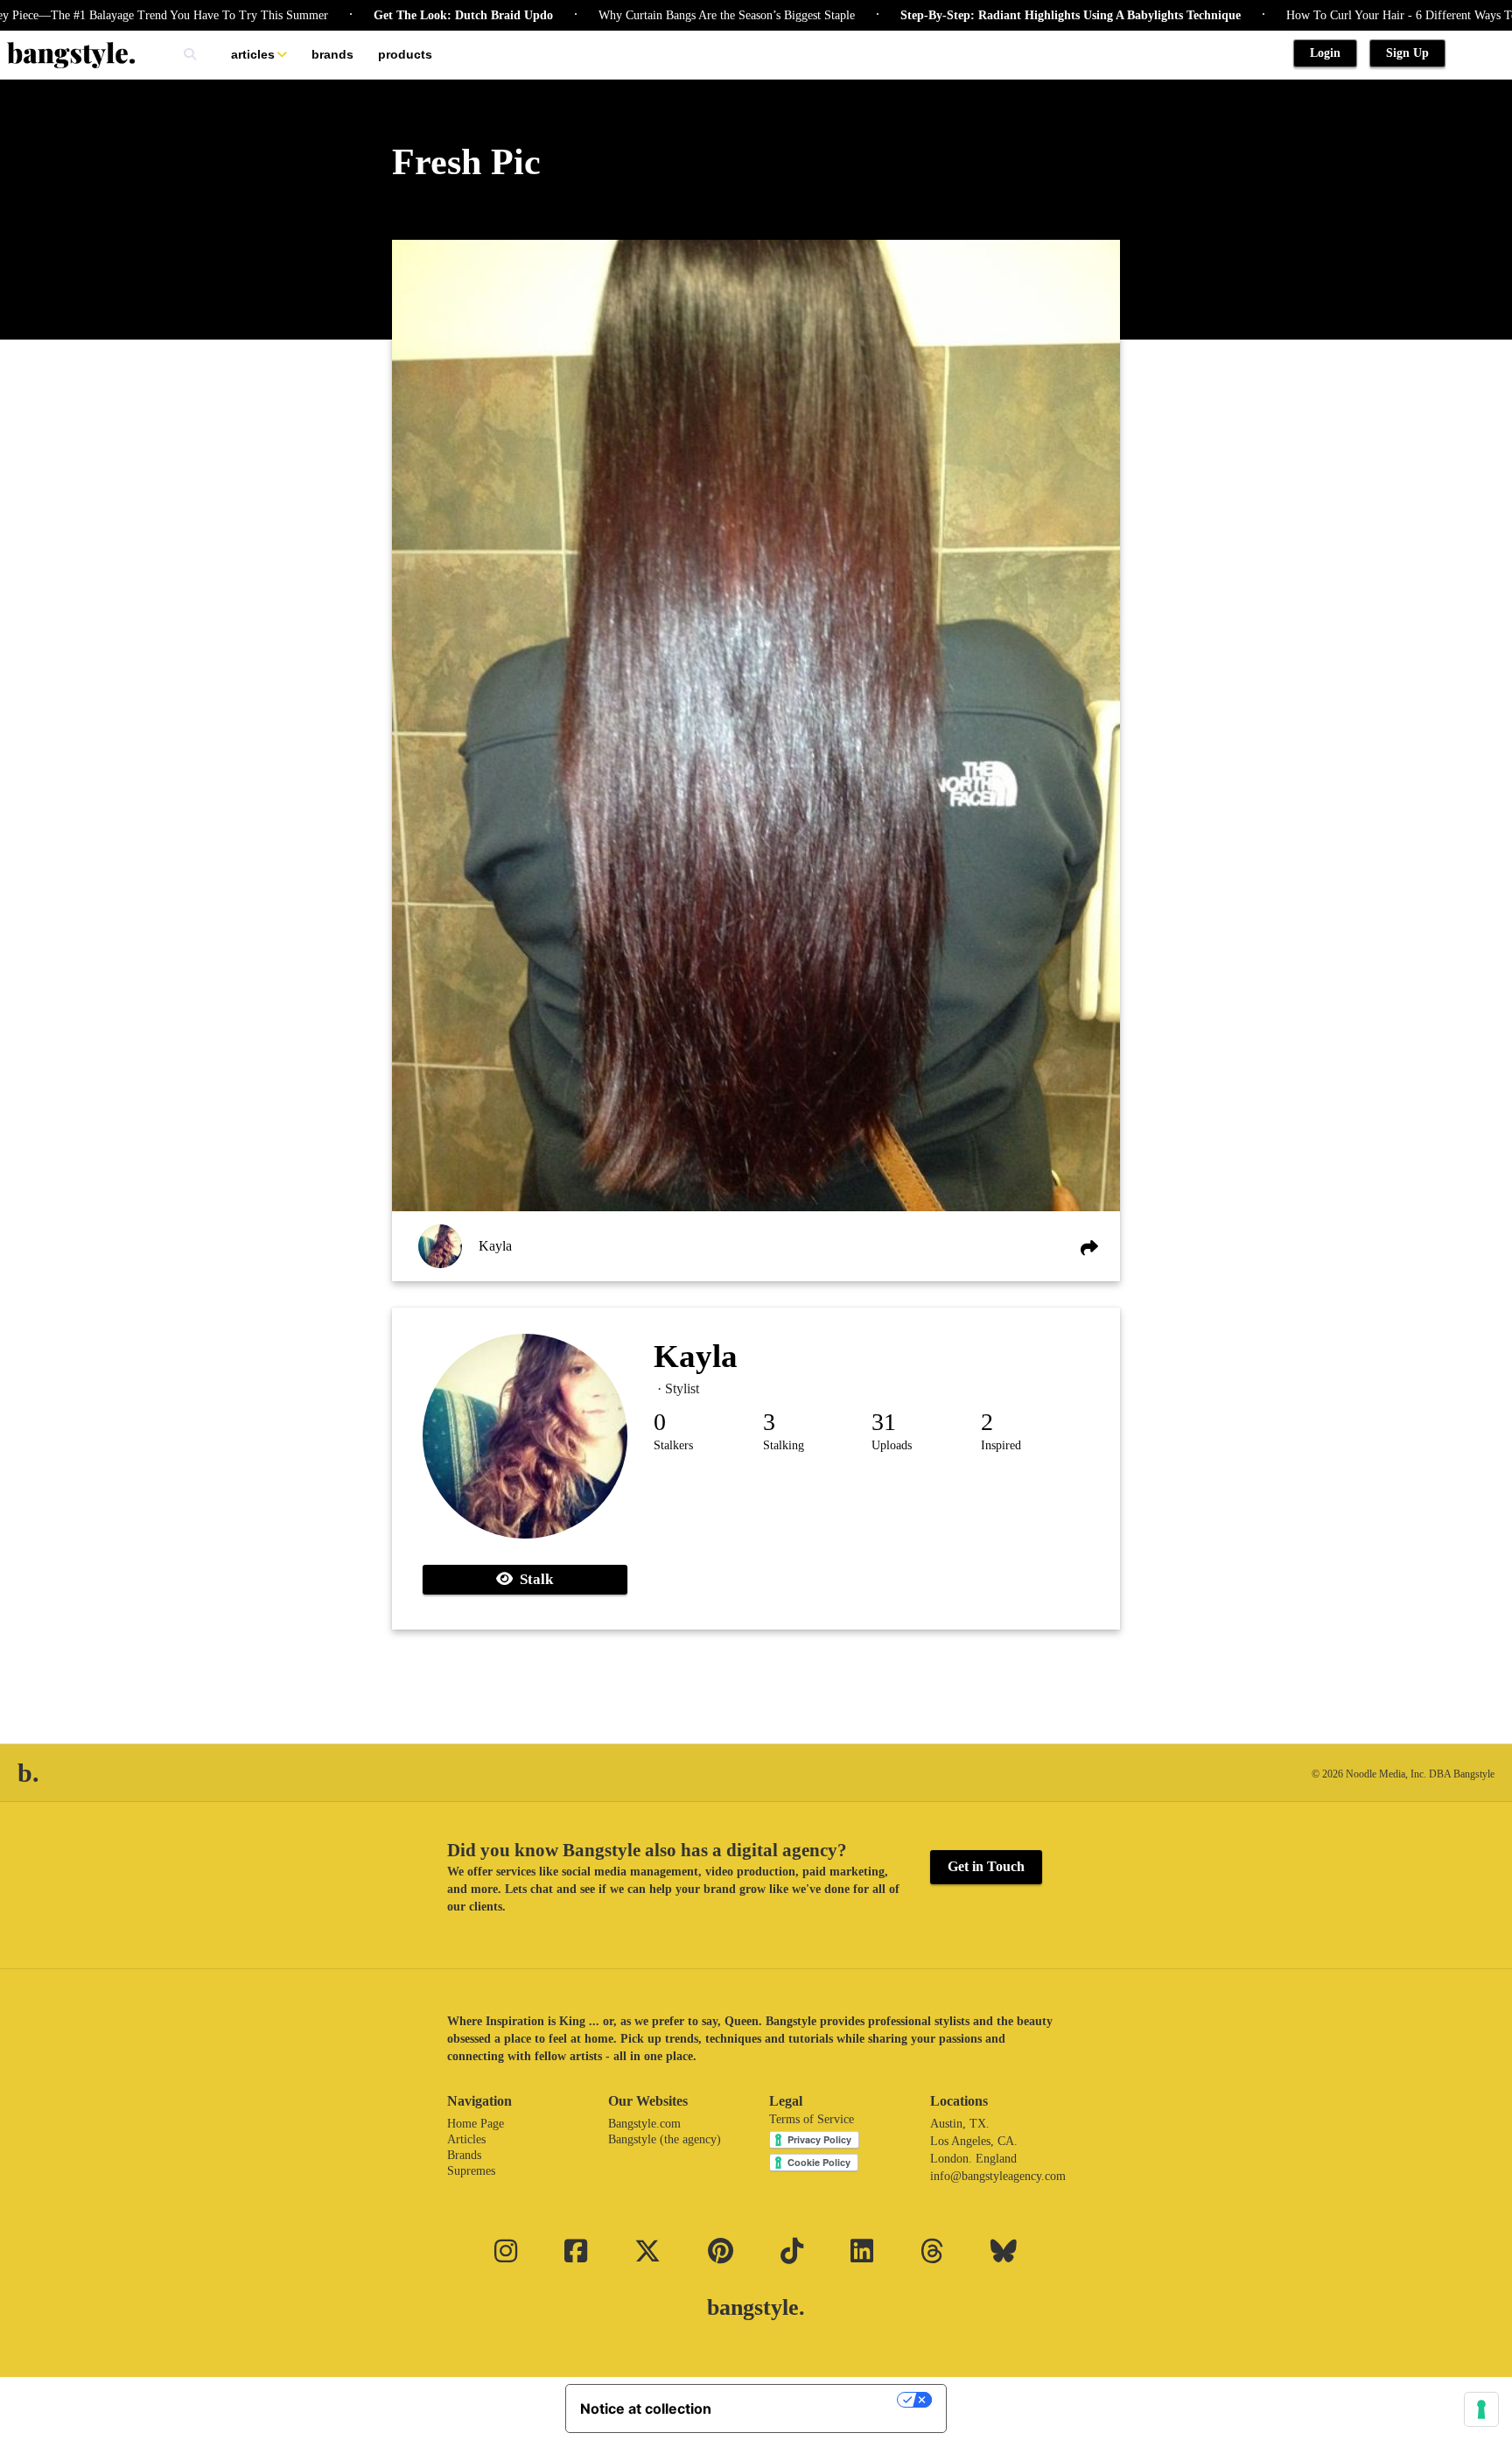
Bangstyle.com (644, 2124)
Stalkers (673, 1445)
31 (884, 1422)
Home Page (476, 2124)
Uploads (892, 1445)
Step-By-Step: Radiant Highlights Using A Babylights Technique (996, 15)
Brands (332, 54)
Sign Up (1407, 53)
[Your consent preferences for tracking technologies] (1481, 2409)
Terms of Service (812, 2119)
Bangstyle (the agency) (665, 2139)
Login (1325, 53)
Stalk (533, 1579)
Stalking (784, 1445)
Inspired (1001, 1445)
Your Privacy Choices (813, 2400)
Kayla (495, 1246)
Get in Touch (986, 1866)
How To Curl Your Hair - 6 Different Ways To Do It (1342, 15)
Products (405, 54)
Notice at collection (646, 2408)
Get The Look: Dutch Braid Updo (389, 15)
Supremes (471, 2171)
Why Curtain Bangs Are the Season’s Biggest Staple (652, 15)
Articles (253, 54)
